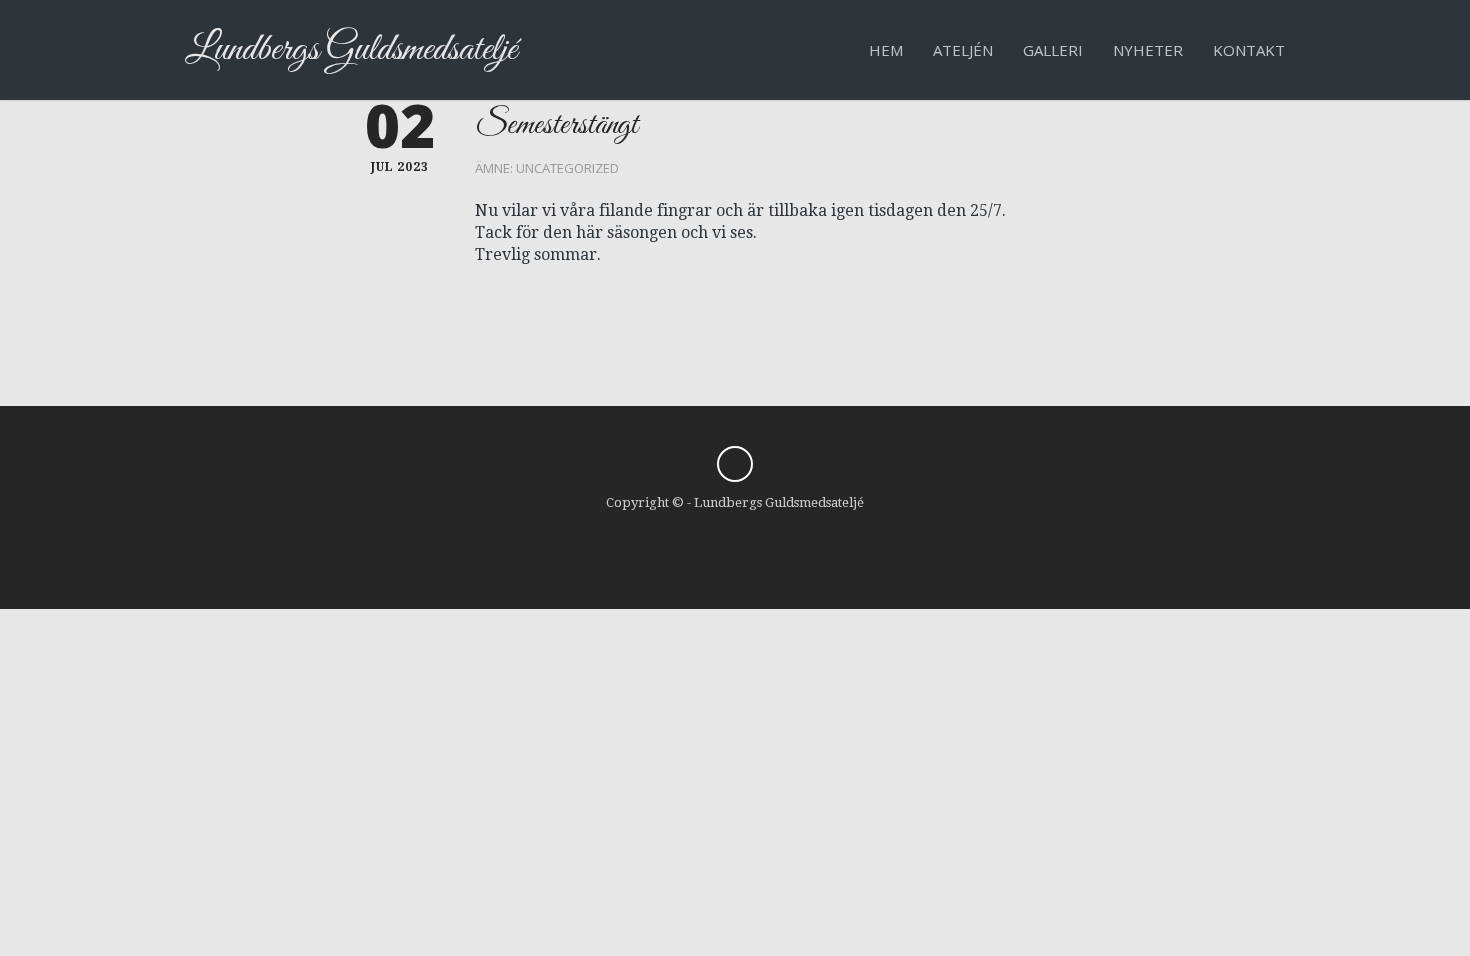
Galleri (1053, 50)
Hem (886, 50)
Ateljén (963, 50)
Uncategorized (567, 168)
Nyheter (1148, 50)
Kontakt (1249, 50)
